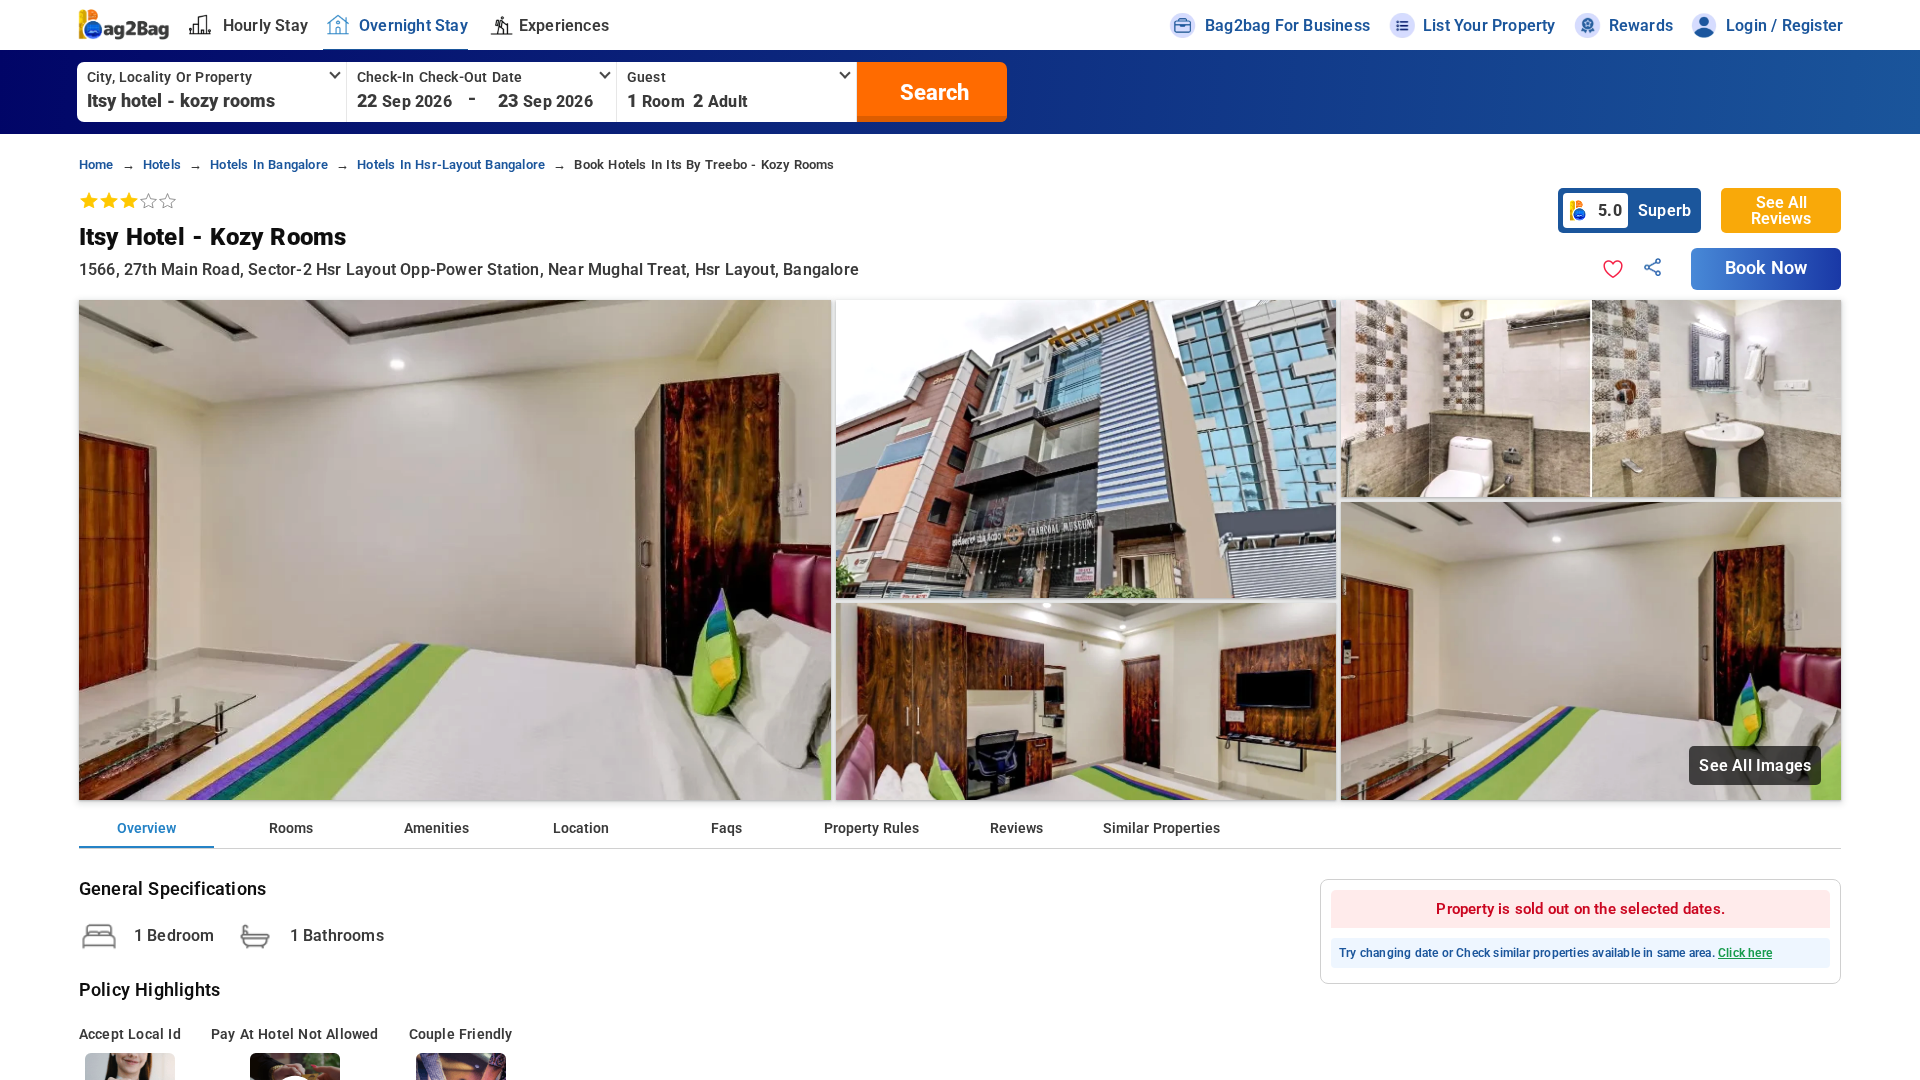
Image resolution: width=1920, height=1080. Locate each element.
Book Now (1766, 268)
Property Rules (871, 828)
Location (581, 828)
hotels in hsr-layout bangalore (451, 164)
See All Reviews (1781, 210)
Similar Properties (1161, 828)
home (96, 164)
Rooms (291, 828)
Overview (146, 828)
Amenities (436, 828)
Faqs (726, 828)
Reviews (1016, 828)
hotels (162, 164)
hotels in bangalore (269, 164)
